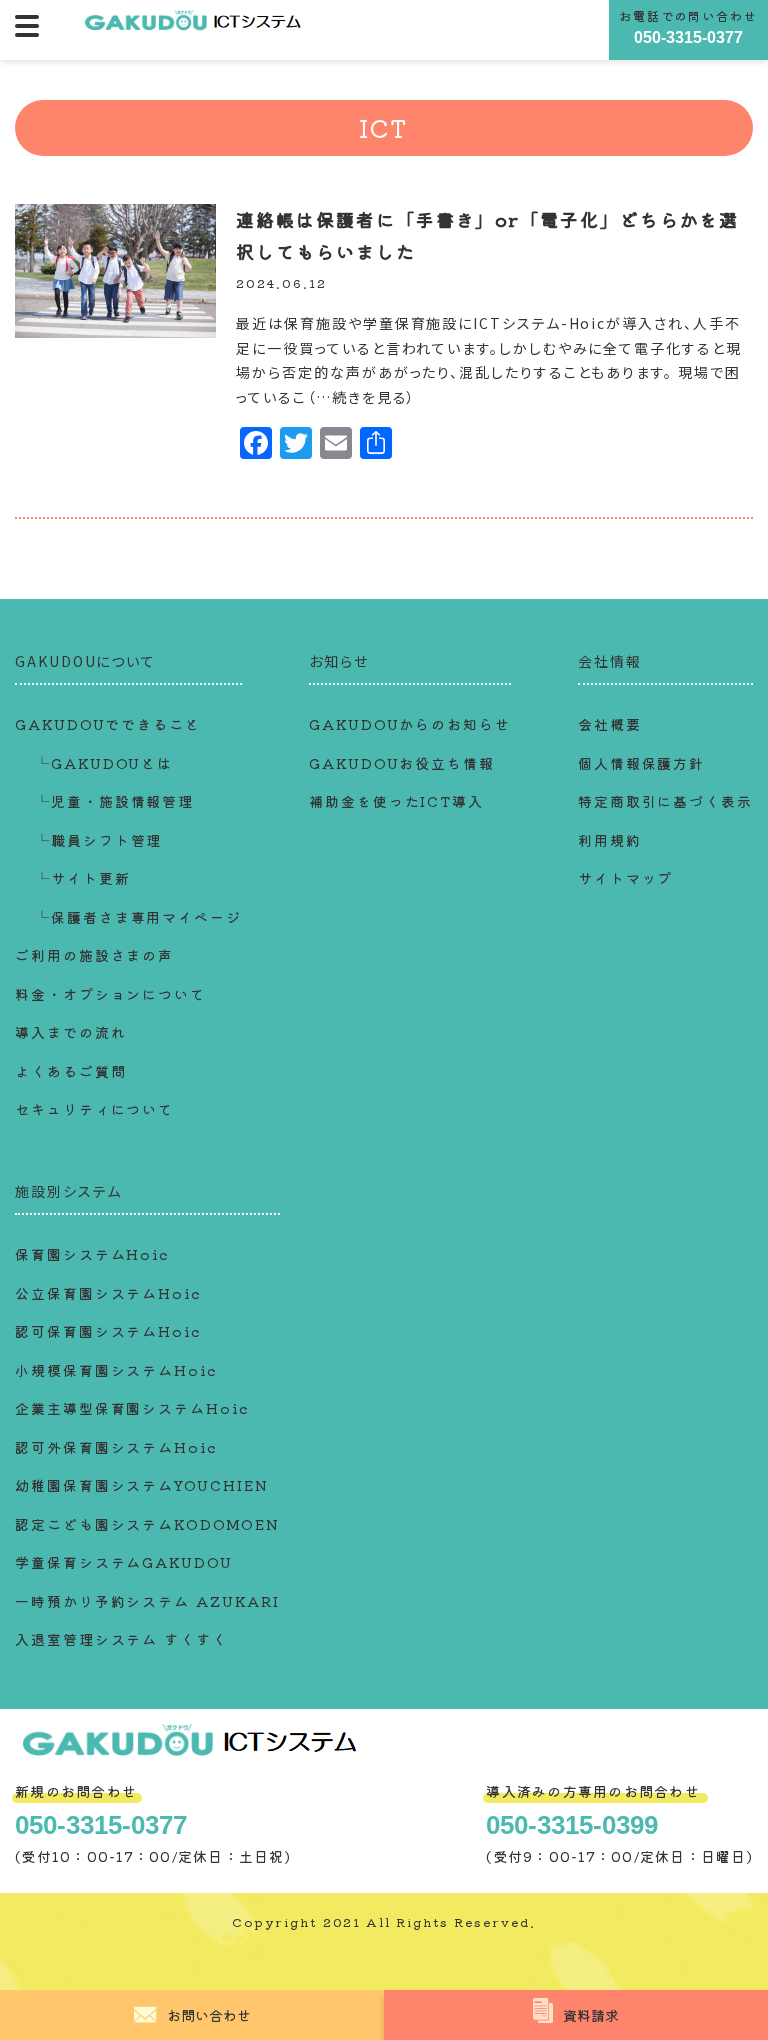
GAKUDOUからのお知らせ (410, 724)
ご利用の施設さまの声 (94, 955)
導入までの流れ (70, 1032)
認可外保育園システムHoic (116, 1447)
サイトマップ (626, 878)
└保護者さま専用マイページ (138, 917)
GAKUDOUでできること (108, 724)
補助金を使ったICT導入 (396, 801)
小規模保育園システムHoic (116, 1370)
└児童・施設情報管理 (114, 801)
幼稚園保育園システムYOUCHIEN (142, 1485)
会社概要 (610, 724)
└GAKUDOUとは (104, 763)
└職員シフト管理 (98, 840)
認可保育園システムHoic (108, 1331)
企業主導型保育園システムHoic (132, 1408)
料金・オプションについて (110, 994)
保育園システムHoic (92, 1254)
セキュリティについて (94, 1109)
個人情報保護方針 (641, 763)
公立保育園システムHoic (108, 1293)
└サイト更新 (83, 878)
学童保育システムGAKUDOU (124, 1562)
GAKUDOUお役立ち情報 (402, 763)
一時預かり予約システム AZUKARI (147, 1601)
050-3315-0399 (572, 1825)
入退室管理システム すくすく (121, 1639)
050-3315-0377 (688, 37)
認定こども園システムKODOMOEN (147, 1524)
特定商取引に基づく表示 (665, 801)
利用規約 (610, 840)
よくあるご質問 (70, 1071)
